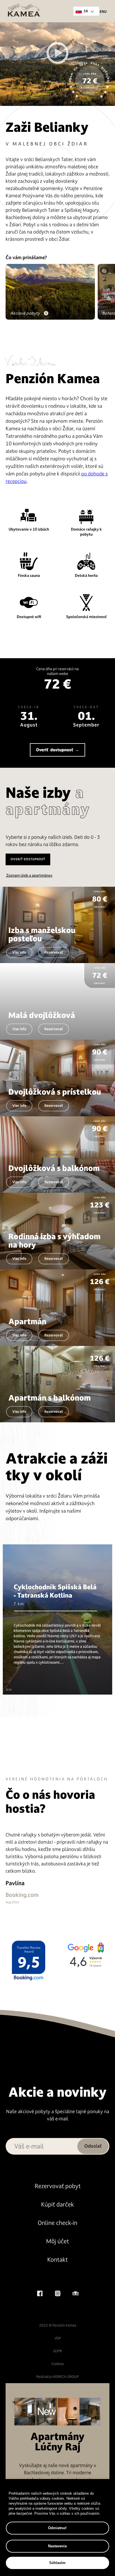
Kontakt (57, 2260)
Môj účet (57, 2241)
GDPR (57, 2351)
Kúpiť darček (57, 2204)
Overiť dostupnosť (28, 859)
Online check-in (57, 2223)
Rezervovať (54, 952)
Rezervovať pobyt (58, 2186)
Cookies (58, 2364)
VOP (58, 2338)
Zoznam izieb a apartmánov (29, 875)
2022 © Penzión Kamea (58, 2325)
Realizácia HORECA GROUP (57, 2377)
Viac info (19, 952)
